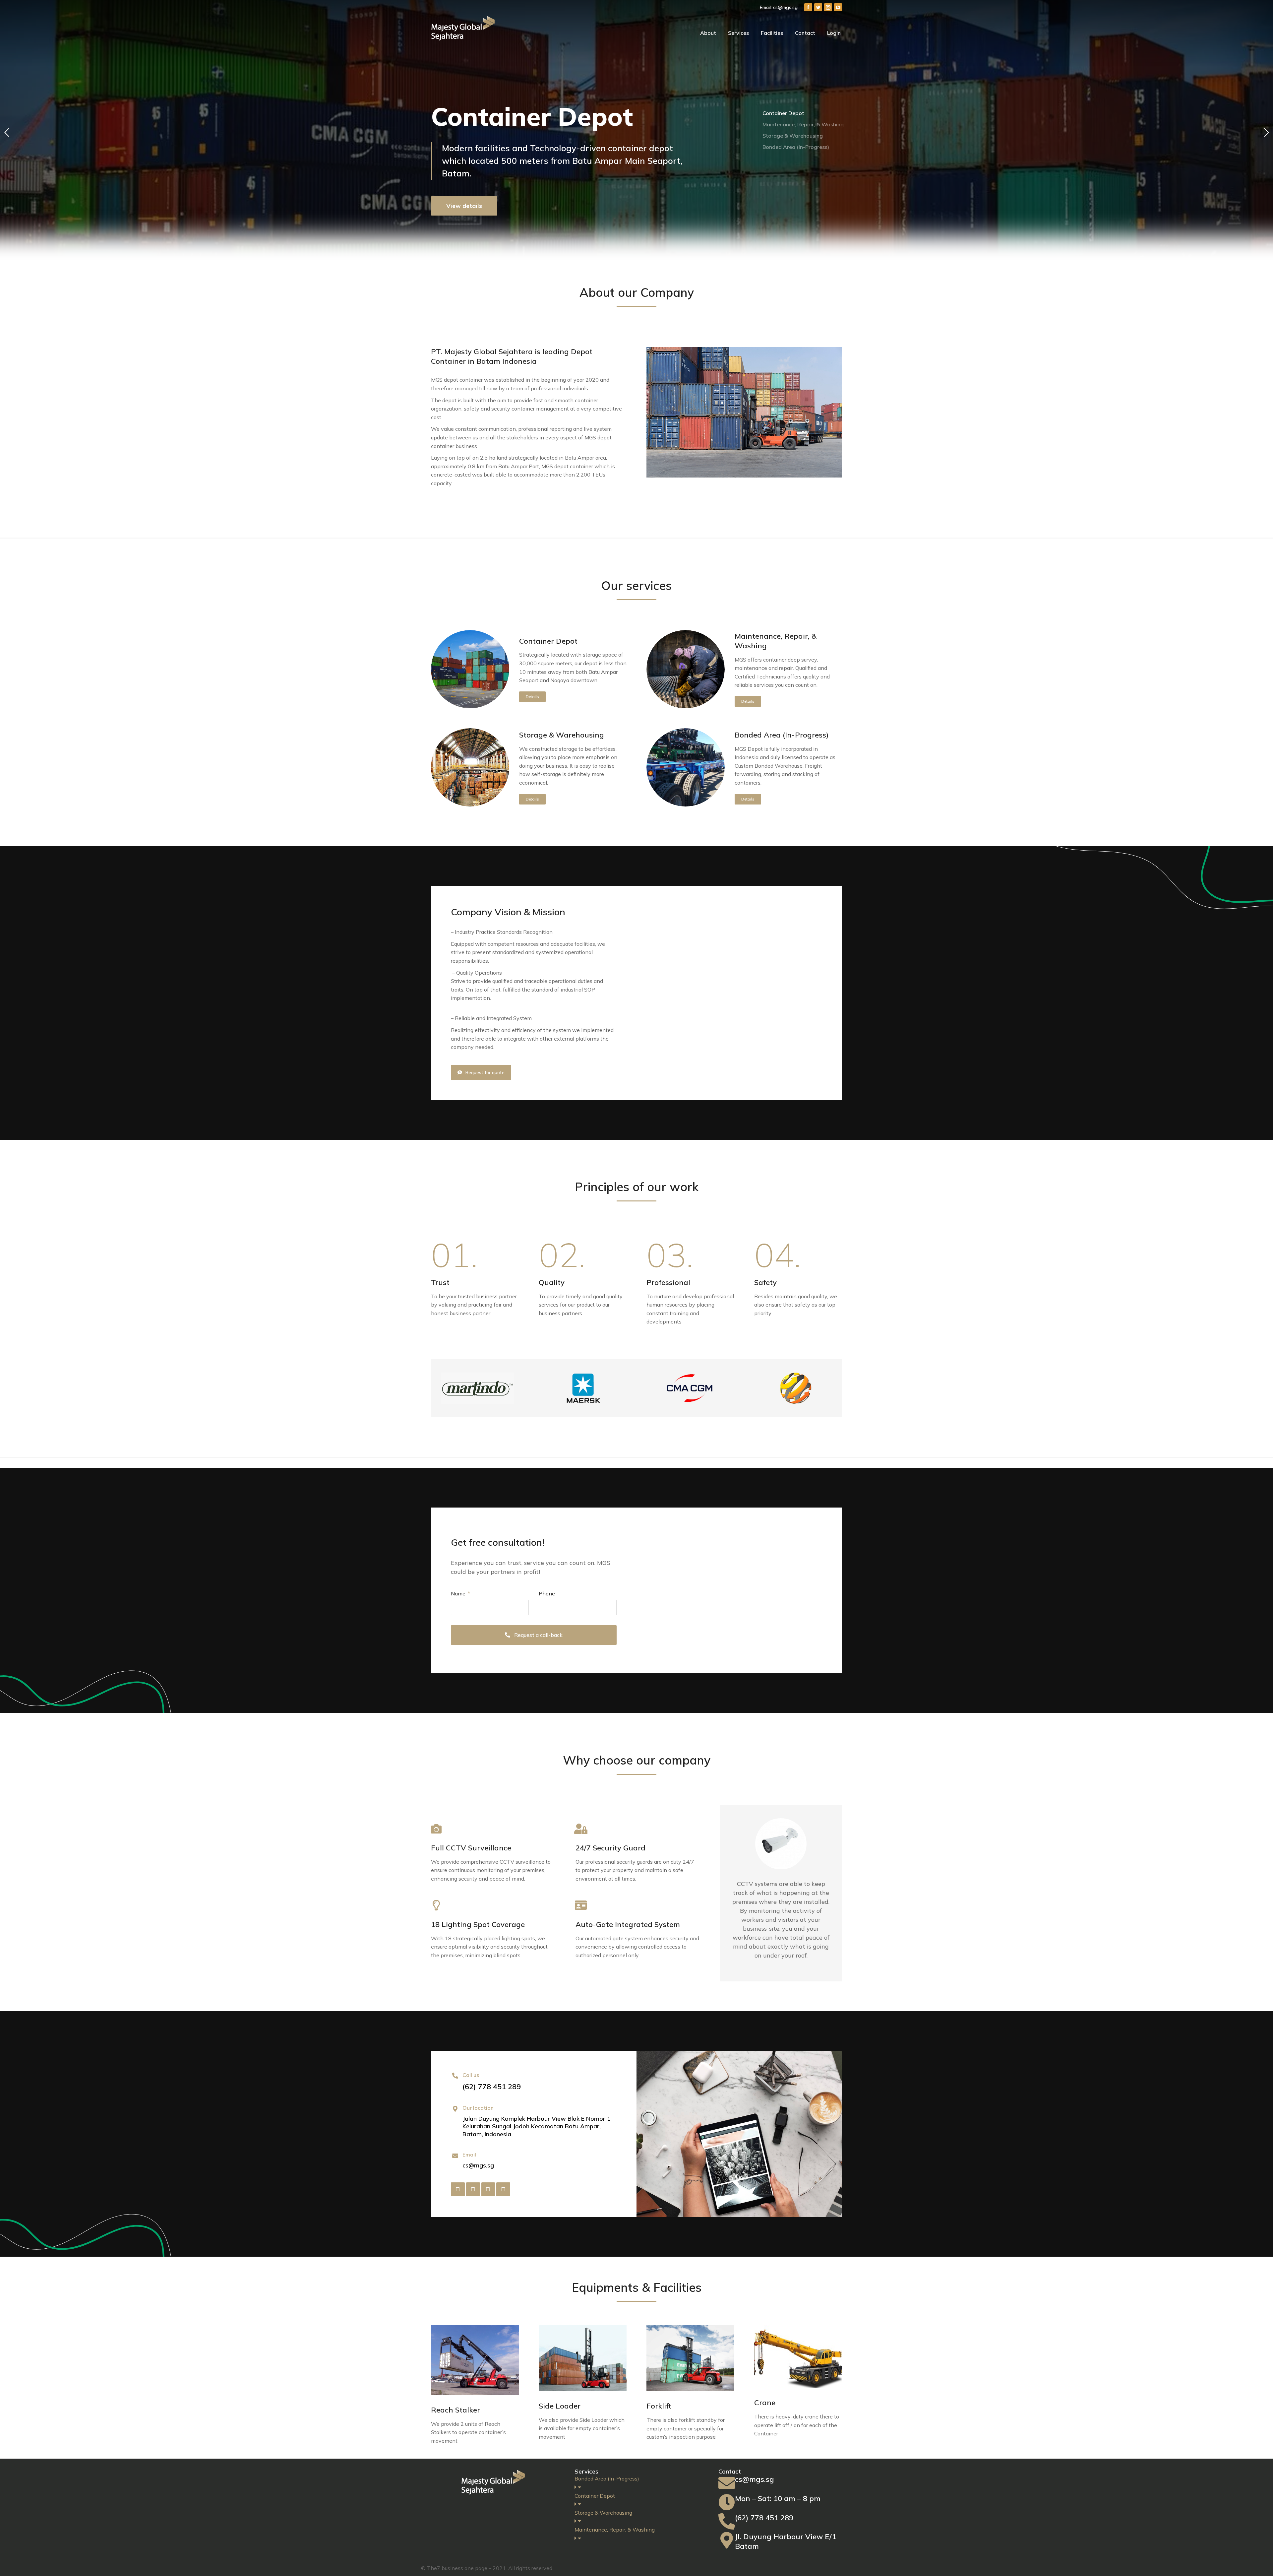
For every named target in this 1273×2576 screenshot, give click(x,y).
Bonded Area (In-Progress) (782, 735)
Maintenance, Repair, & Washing (776, 641)
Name (459, 1593)
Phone (547, 1593)
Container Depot (548, 641)
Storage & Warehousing (562, 735)
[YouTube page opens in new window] (838, 7)
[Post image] (470, 669)
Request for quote (485, 1072)
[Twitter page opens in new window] (818, 7)
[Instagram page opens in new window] (828, 7)
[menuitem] (708, 33)
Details (532, 697)
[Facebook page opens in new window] (808, 7)
